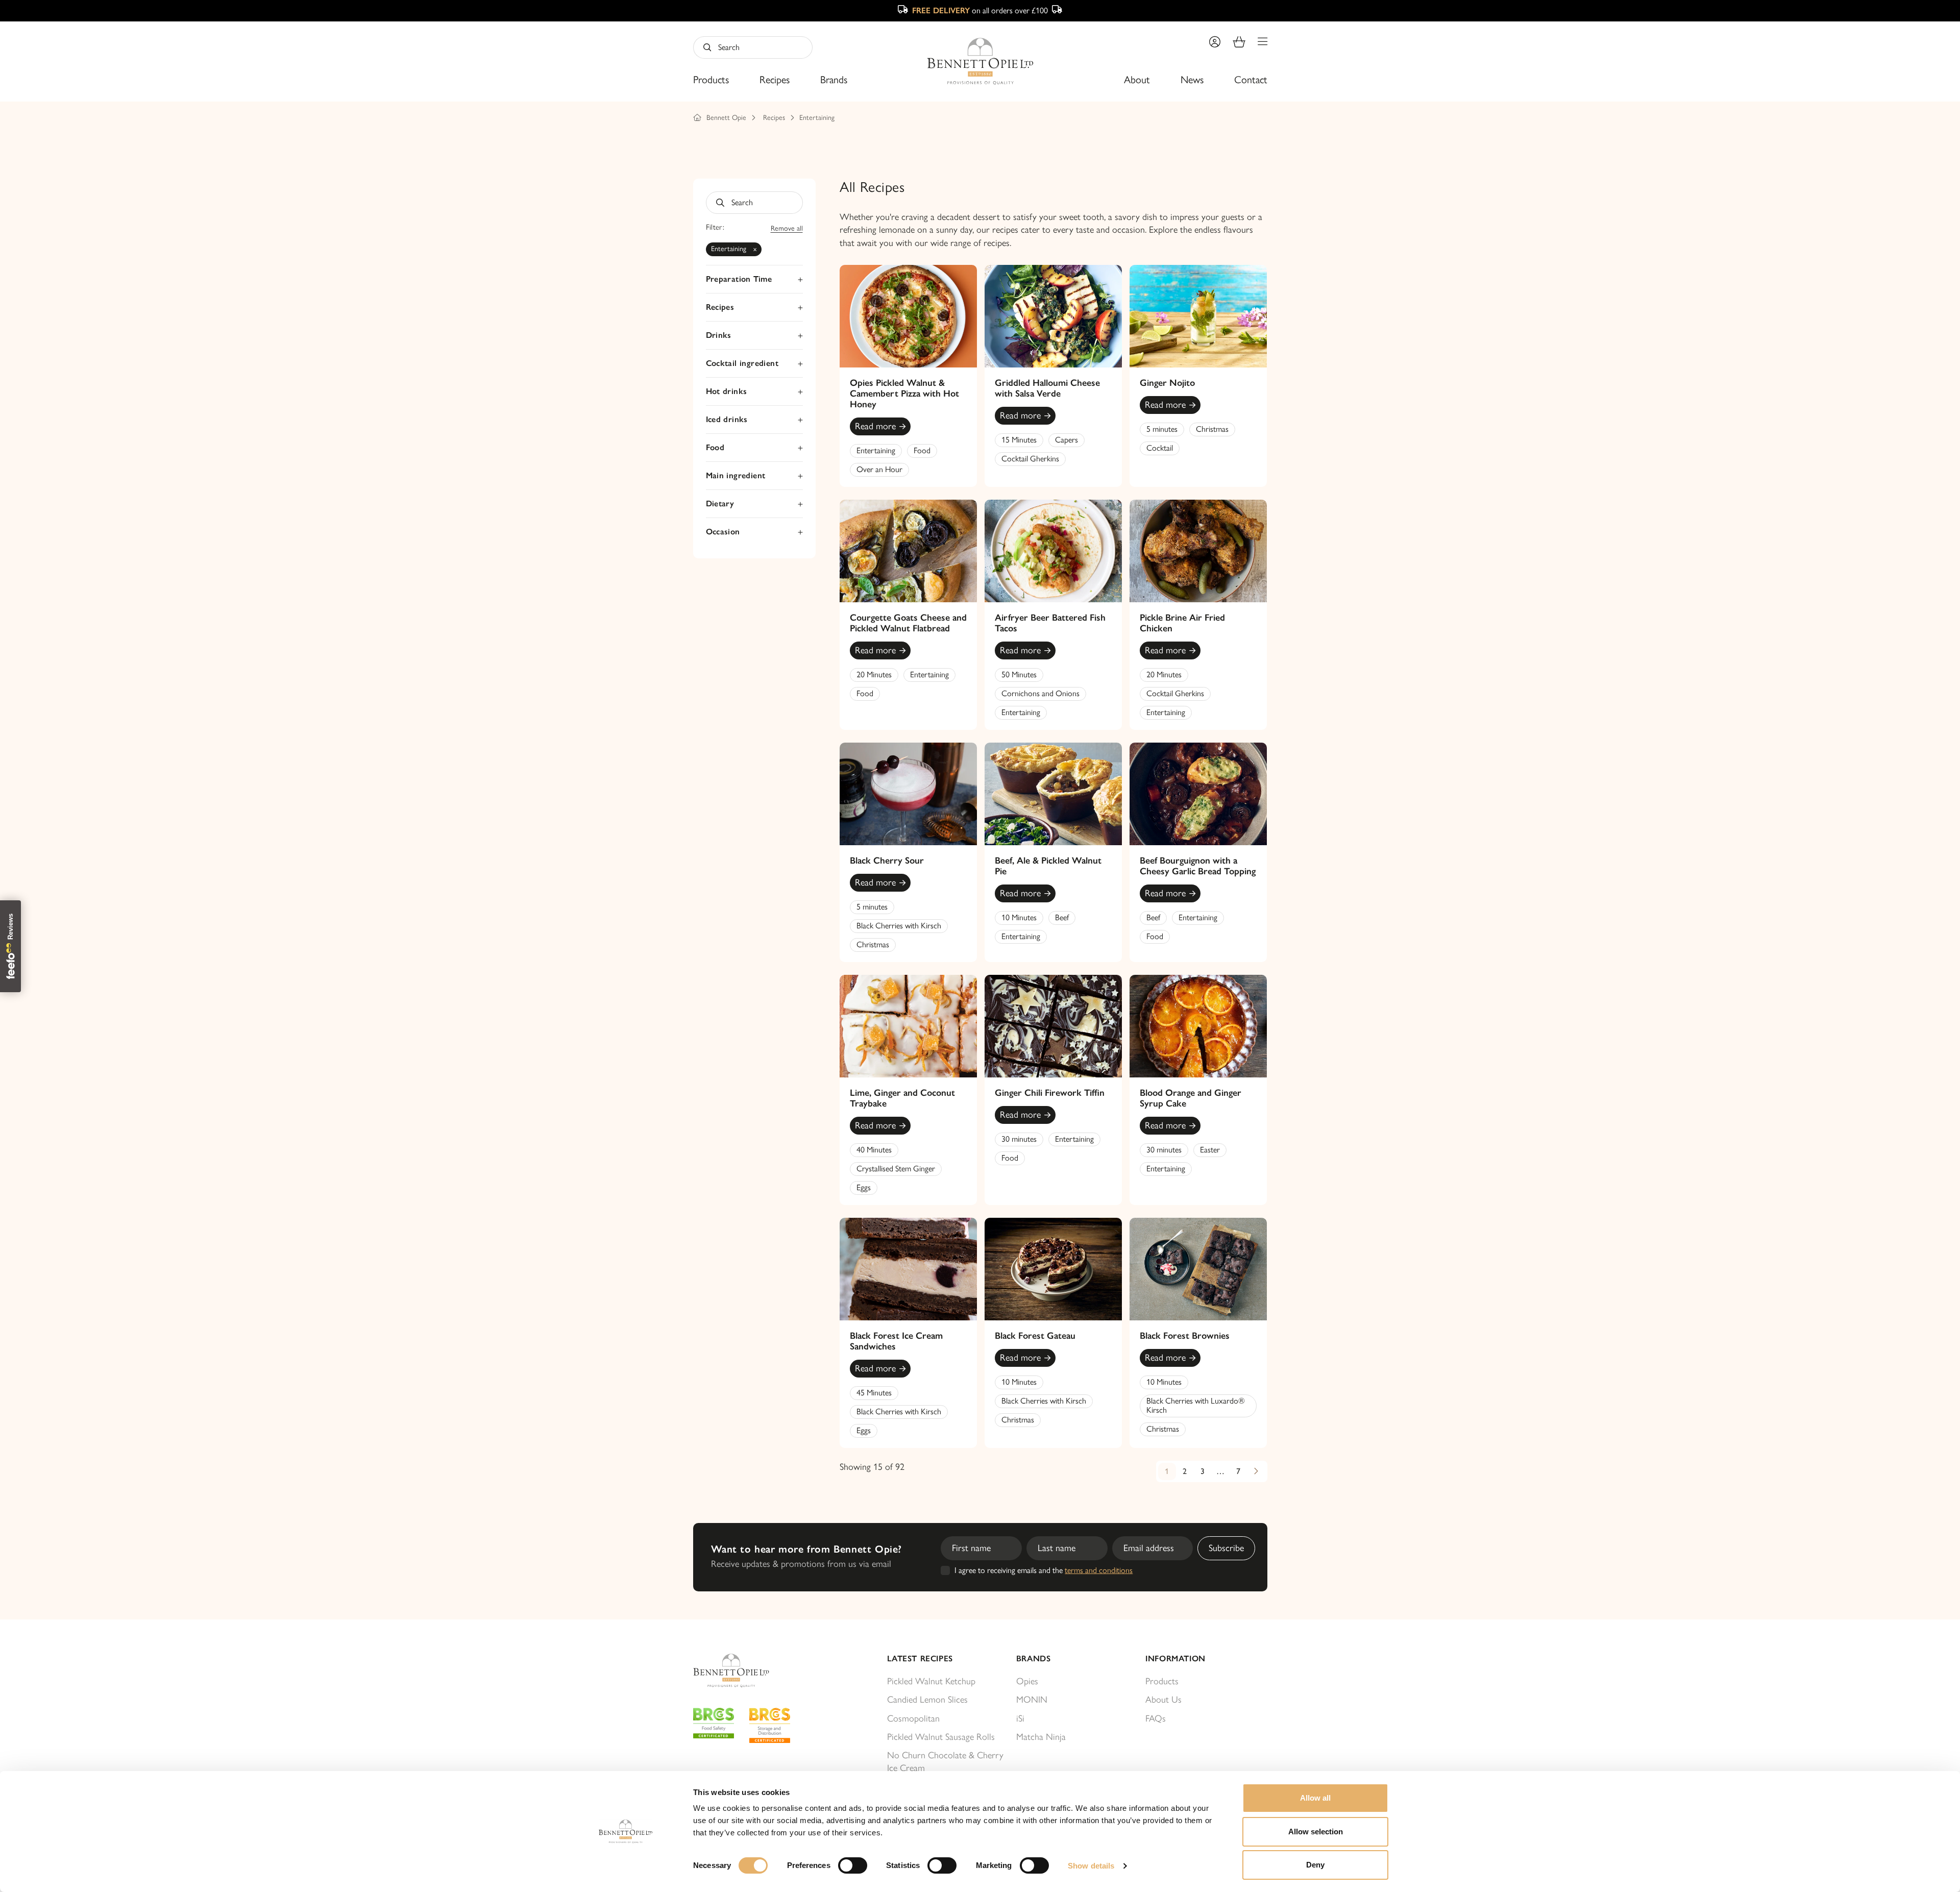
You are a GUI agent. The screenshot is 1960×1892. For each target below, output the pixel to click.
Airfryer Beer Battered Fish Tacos (1050, 623)
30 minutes (1019, 1139)
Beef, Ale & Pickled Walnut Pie (1048, 866)
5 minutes (1162, 429)
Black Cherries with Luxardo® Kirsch (1196, 1405)
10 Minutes (1019, 917)
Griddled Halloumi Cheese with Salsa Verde (1047, 388)
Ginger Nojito (1167, 383)
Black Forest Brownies (1185, 1336)
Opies (1027, 1681)
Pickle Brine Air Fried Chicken (1182, 623)
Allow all (1315, 1798)
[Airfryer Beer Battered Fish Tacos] (1053, 551)
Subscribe (1226, 1548)
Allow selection (1316, 1832)
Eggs (864, 1187)
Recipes (775, 80)
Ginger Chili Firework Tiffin (1050, 1093)
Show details (1091, 1866)
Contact (1251, 80)
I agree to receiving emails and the (1044, 1570)
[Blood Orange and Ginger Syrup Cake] (1198, 1026)
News (1192, 80)
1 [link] (1167, 1471)
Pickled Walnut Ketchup (931, 1681)
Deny (1315, 1865)
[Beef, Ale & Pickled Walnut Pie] (1053, 794)
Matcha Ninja (1041, 1737)
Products (711, 80)
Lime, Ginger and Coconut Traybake (902, 1098)
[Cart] (1239, 42)
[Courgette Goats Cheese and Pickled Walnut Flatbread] (908, 551)
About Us (1163, 1700)
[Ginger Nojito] (1198, 316)
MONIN (1032, 1700)
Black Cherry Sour (887, 861)
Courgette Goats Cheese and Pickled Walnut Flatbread (908, 623)
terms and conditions (1099, 1570)
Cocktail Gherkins (1030, 459)
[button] (1263, 42)
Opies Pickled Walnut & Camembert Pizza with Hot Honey (904, 394)
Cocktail (1160, 448)
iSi (1020, 1718)
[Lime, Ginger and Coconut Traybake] (908, 1026)
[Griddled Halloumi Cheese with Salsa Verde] (1053, 316)
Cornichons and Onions (1040, 693)
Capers (1067, 440)
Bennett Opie (726, 118)
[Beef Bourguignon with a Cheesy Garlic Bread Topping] (1198, 794)
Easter (1210, 1150)
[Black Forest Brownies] (1198, 1269)
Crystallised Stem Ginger (896, 1169)
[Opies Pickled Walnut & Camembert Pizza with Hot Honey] (908, 316)
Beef (1062, 917)
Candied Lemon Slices (927, 1700)
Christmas (1212, 429)
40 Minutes (874, 1150)
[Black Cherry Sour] (908, 794)
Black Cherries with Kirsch (899, 926)
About (1137, 80)
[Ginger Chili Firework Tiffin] (1053, 1026)
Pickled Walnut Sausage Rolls (941, 1737)
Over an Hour (879, 469)
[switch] (853, 1865)
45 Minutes (874, 1393)
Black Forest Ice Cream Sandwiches (896, 1341)
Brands (834, 80)
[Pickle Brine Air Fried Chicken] (1198, 551)
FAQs (1156, 1718)
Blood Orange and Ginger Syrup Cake (1191, 1098)
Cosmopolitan (913, 1718)
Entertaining (817, 118)
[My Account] (1215, 42)
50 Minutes (1019, 674)
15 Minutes (1019, 440)
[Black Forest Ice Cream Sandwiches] (908, 1269)
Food (922, 450)
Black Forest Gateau (1035, 1336)
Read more (875, 426)
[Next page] (1256, 1471)
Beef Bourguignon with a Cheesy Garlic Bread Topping (1198, 866)
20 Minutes (874, 674)
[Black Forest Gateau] (1053, 1269)
